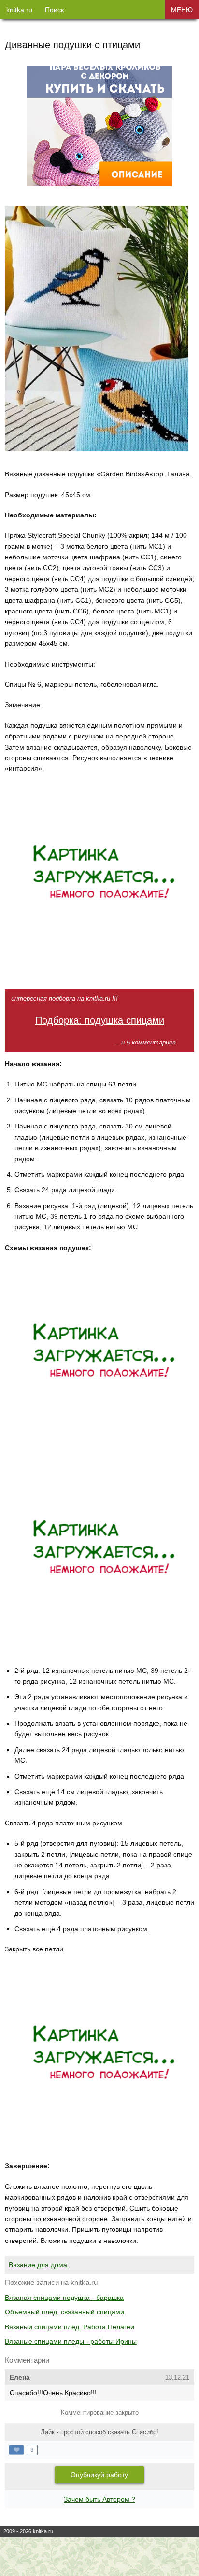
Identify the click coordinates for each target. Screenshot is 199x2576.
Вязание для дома (38, 2265)
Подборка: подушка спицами (100, 1020)
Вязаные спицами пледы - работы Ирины (71, 2341)
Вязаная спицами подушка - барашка (64, 2298)
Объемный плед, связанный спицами (64, 2312)
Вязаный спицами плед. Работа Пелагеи (70, 2327)
